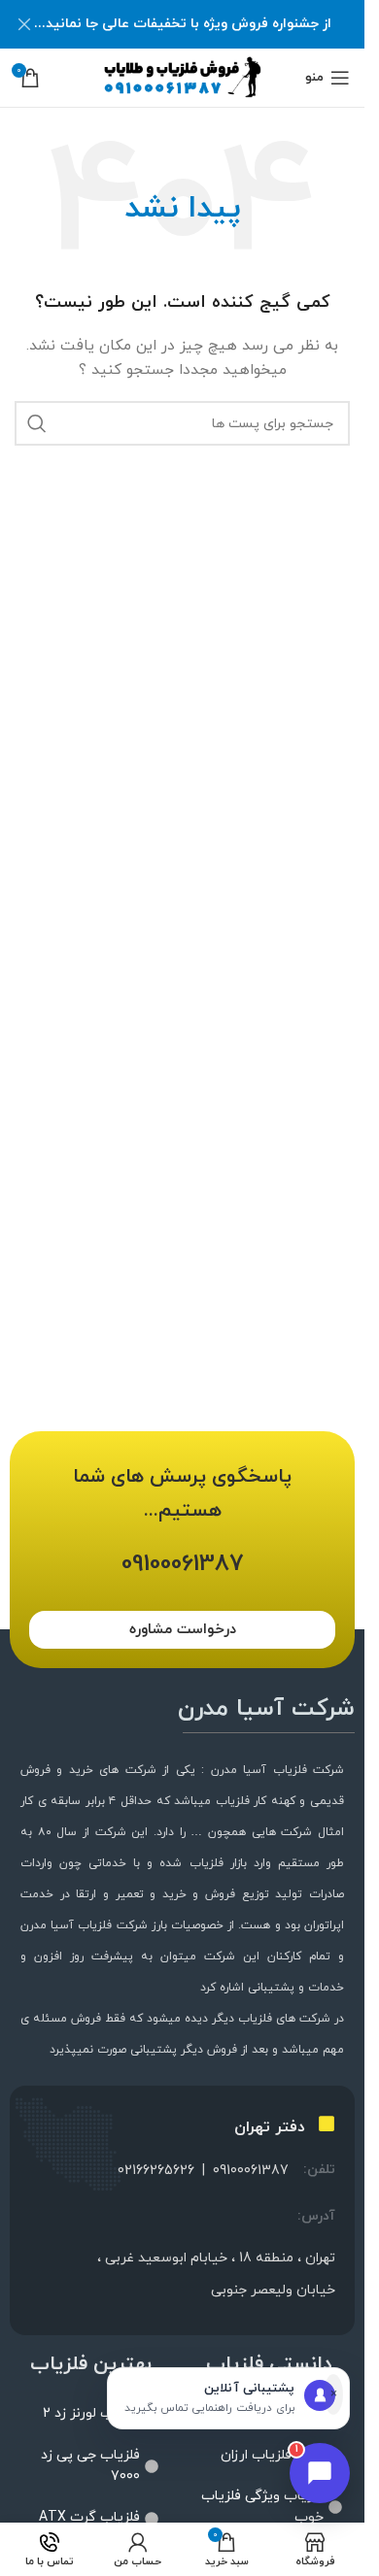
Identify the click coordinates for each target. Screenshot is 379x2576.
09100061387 (251, 2171)
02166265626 (156, 2171)
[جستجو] (37, 423)
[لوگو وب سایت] (182, 76)
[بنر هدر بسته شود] (24, 24)
